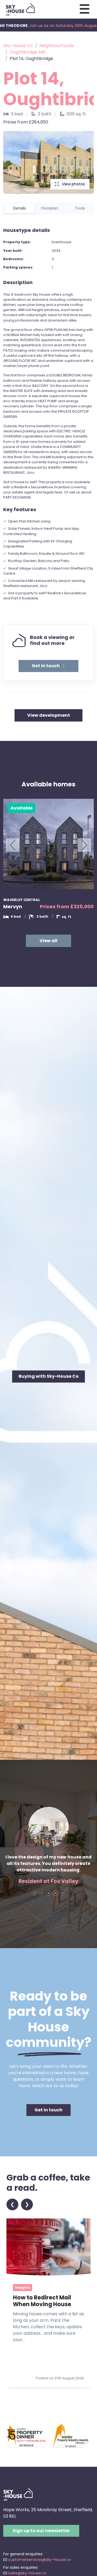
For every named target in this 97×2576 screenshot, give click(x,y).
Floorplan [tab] (50, 208)
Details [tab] (20, 208)
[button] (48, 666)
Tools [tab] (80, 208)
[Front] (18, 2494)
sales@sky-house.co (27, 2573)
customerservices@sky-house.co (40, 2560)
